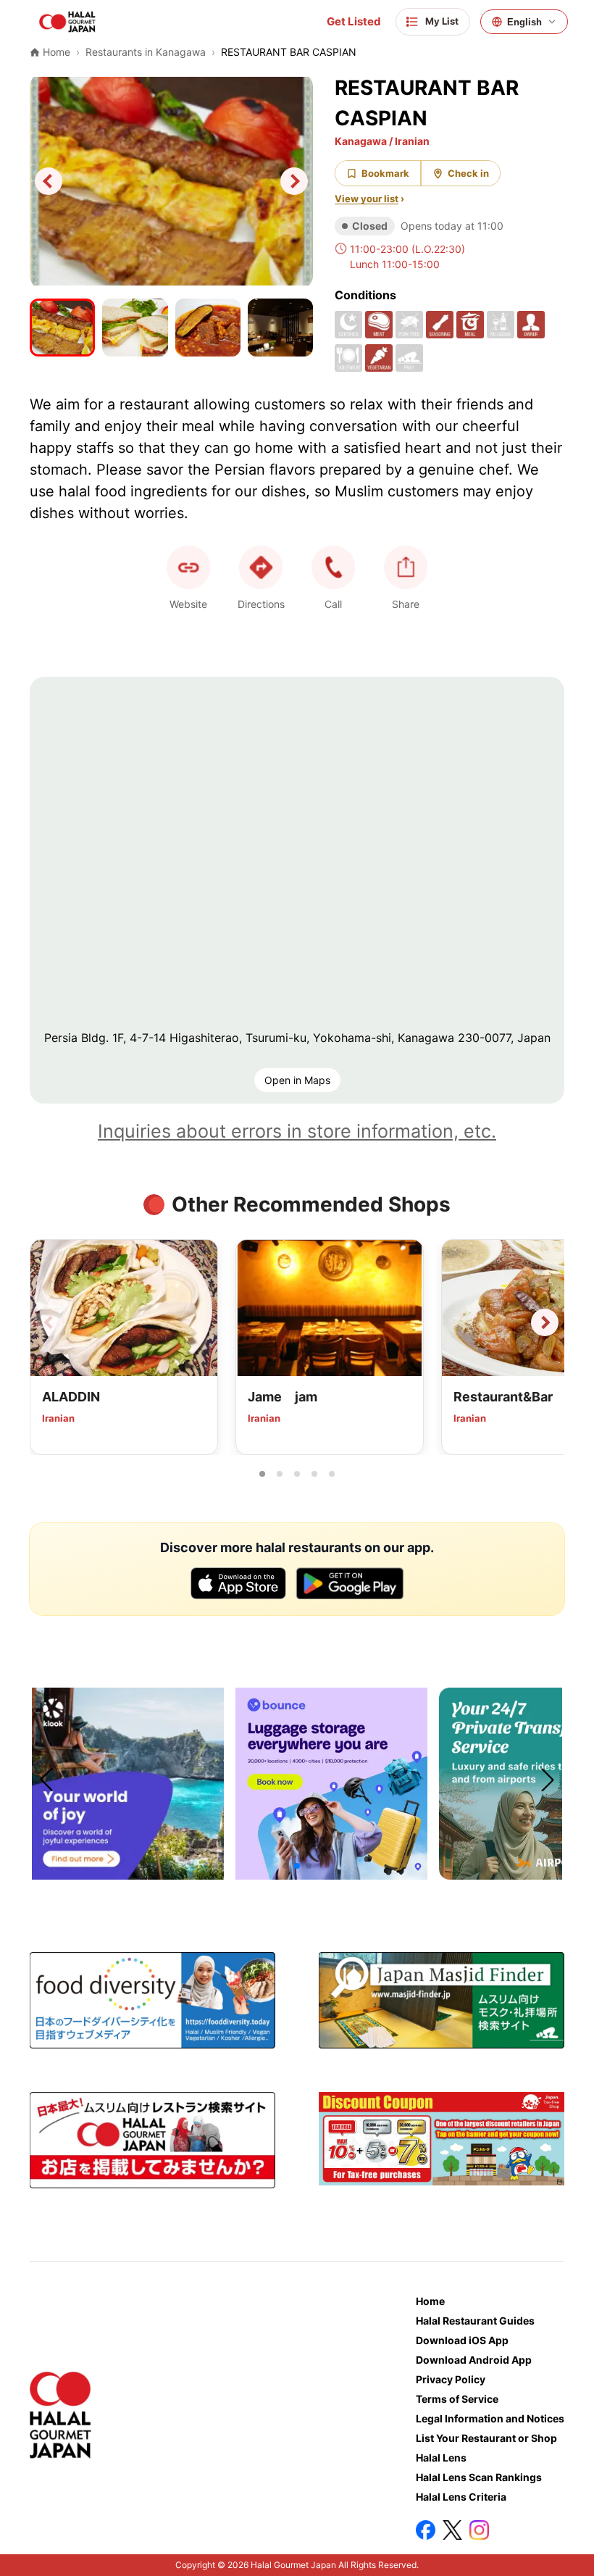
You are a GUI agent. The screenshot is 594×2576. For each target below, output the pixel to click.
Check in (468, 173)
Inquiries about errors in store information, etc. (297, 1131)
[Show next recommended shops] (545, 1322)
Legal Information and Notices (490, 2418)
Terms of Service (457, 2399)
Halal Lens (441, 2458)
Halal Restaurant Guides (475, 2321)
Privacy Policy (451, 2379)
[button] (333, 567)
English (524, 22)
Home (430, 2301)
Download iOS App (462, 2340)
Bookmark (385, 173)
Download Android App (474, 2360)
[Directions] (261, 567)
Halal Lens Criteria (461, 2497)
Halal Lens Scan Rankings (479, 2477)
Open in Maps (297, 1080)
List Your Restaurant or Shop (486, 2438)
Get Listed (354, 22)
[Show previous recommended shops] (49, 1322)
